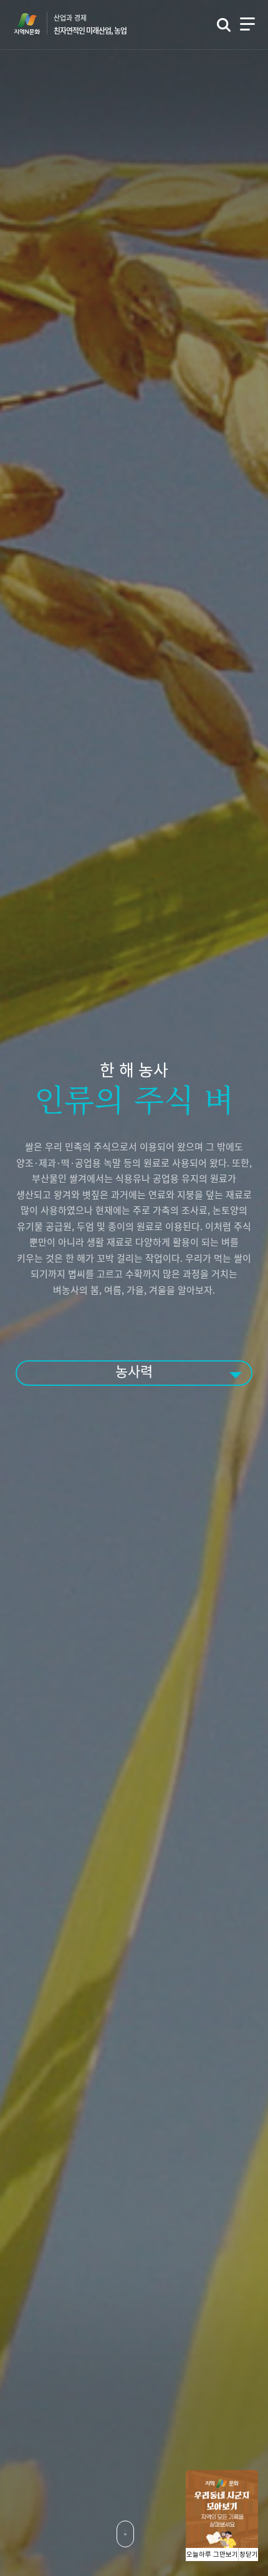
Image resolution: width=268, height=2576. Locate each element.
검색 (224, 25)
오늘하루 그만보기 (212, 2555)
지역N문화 (34, 24)
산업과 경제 (90, 24)
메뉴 (247, 24)
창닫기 (249, 2555)
